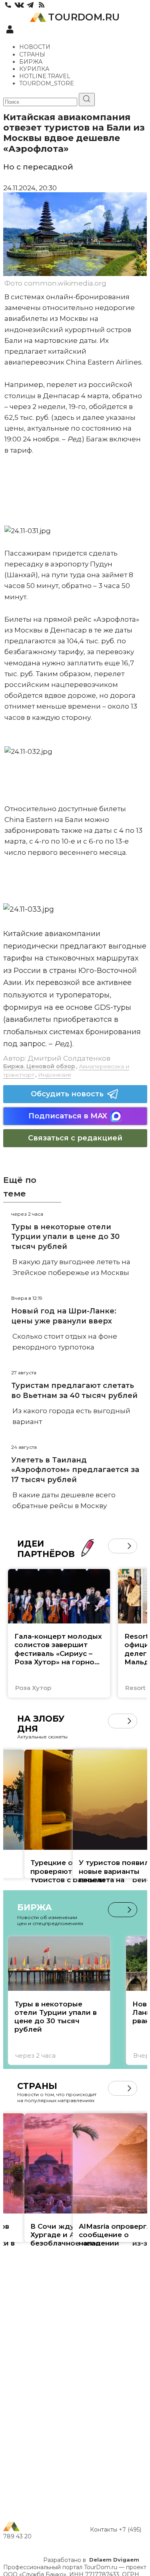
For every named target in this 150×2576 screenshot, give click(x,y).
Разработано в (91, 2560)
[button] (115, 1546)
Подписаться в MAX (68, 1116)
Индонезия (54, 1075)
